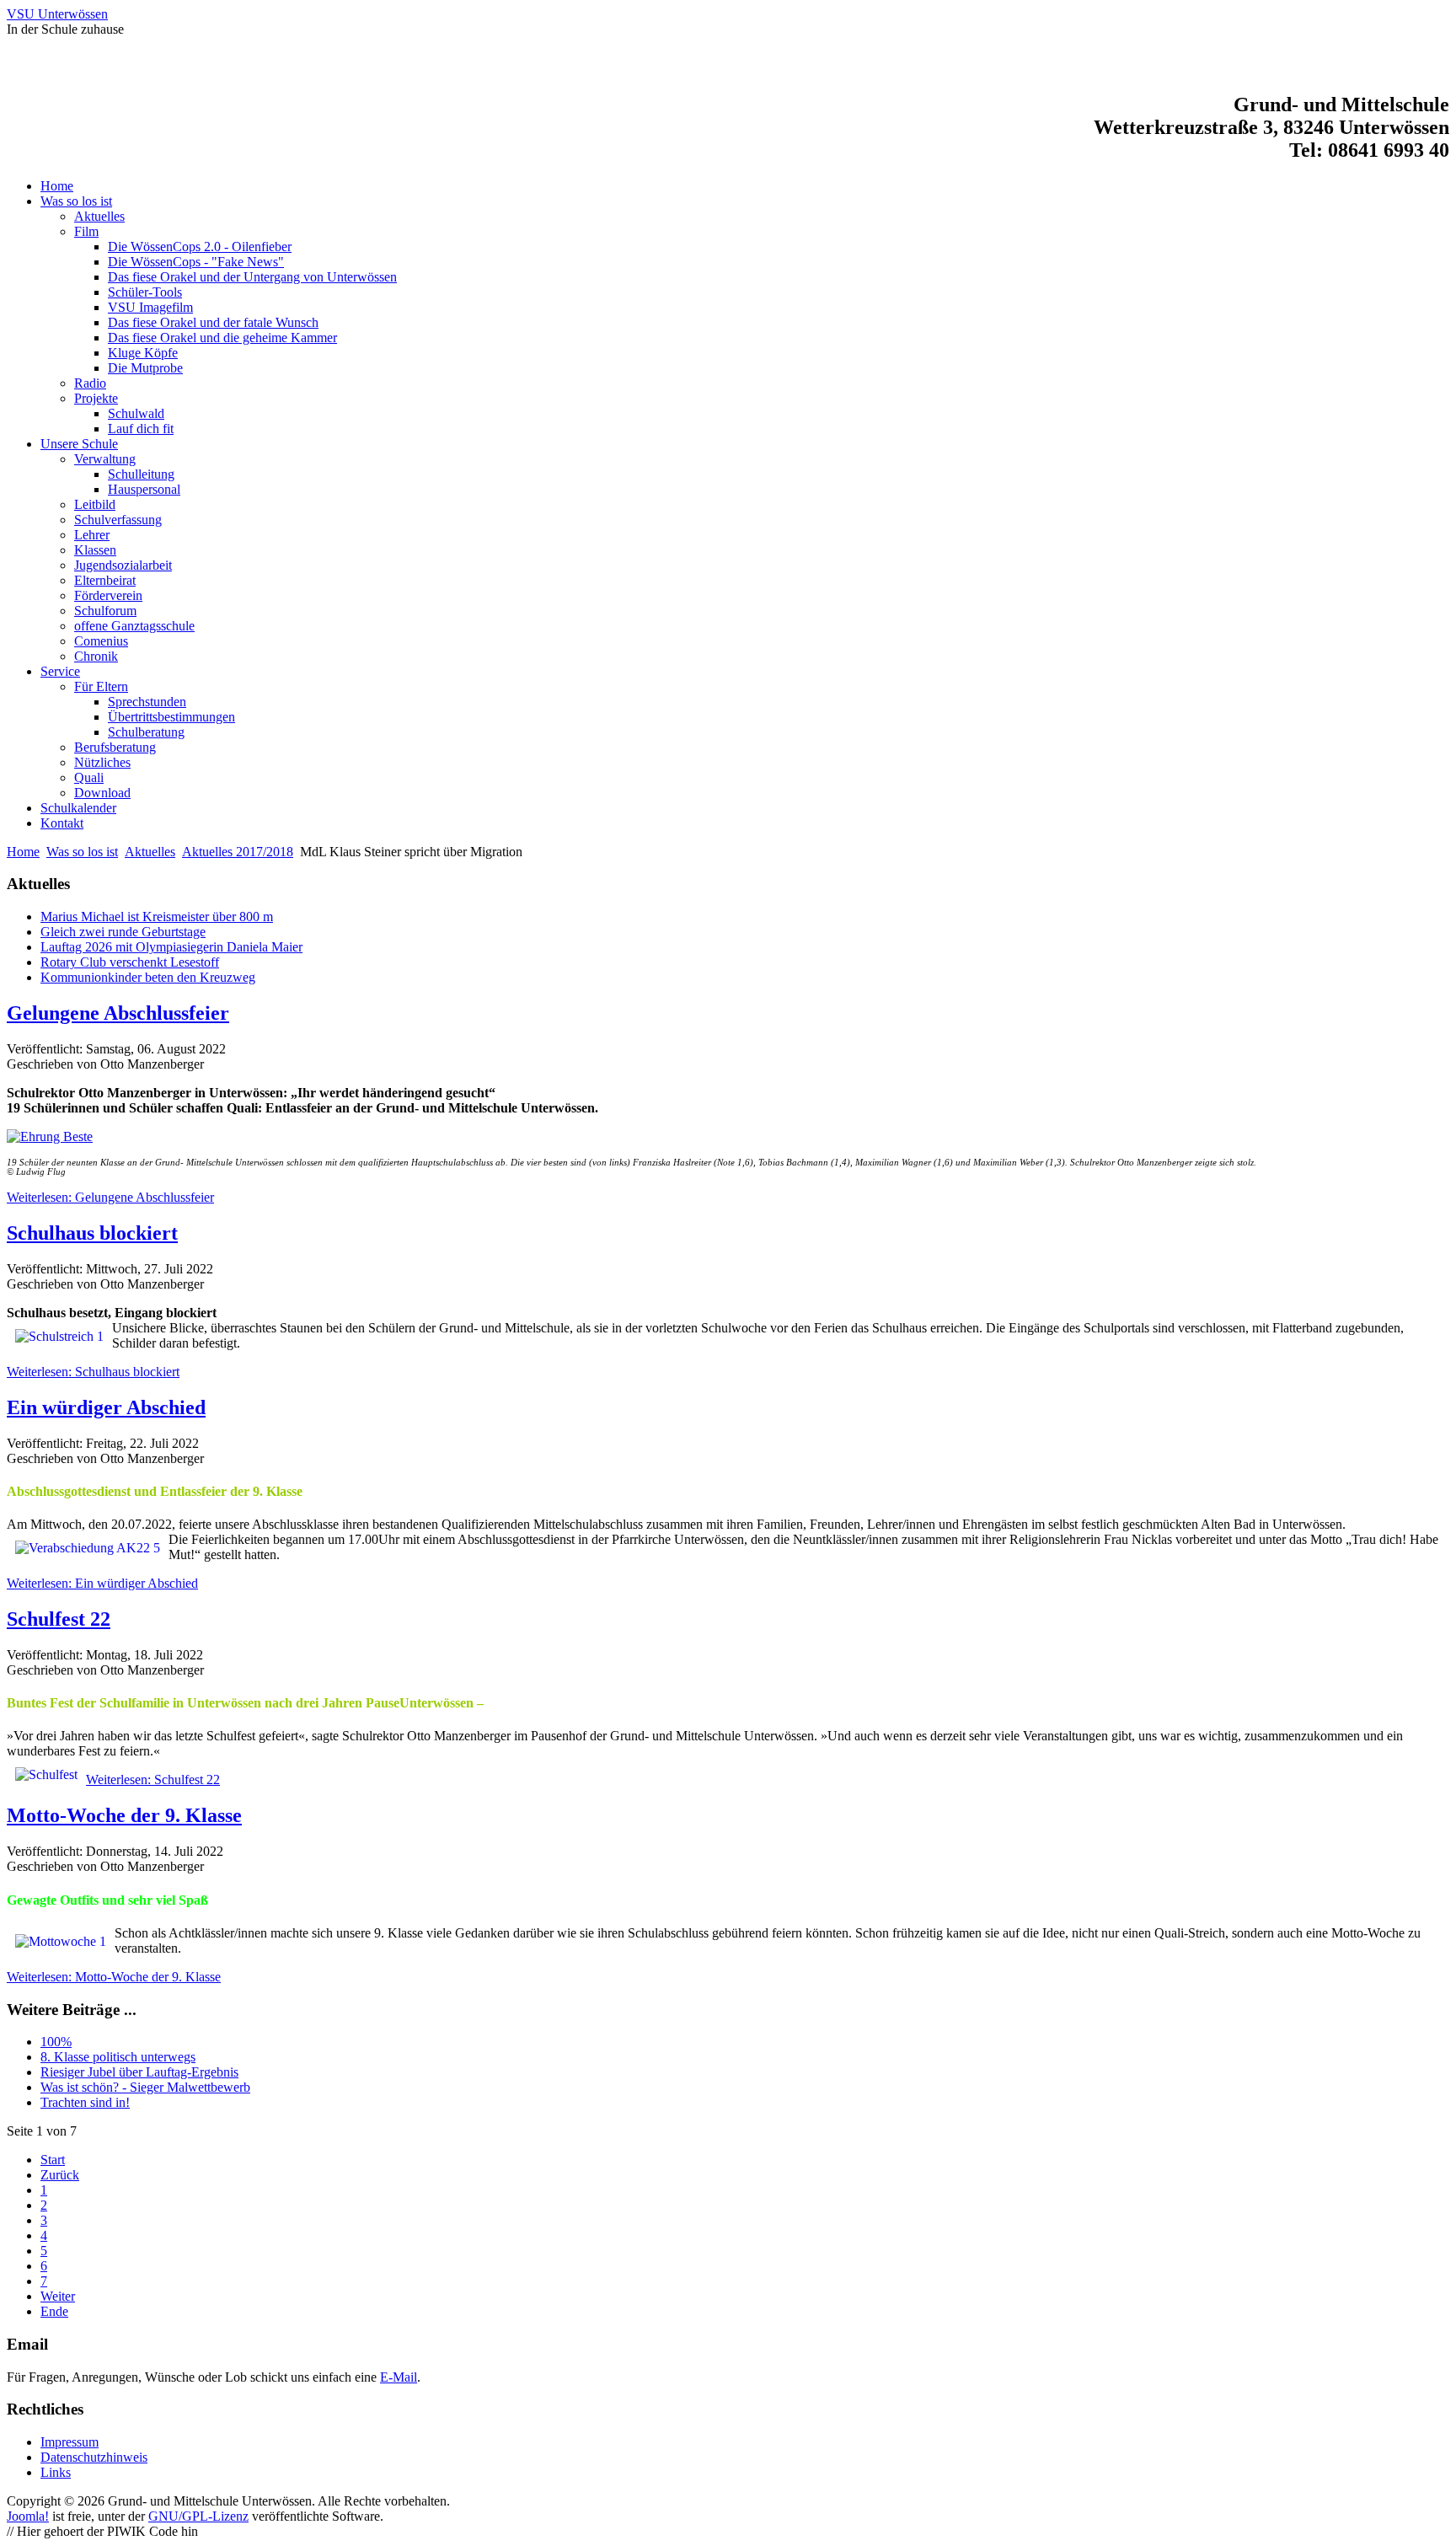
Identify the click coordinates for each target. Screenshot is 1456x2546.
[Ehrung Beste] (728, 1137)
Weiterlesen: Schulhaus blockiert (93, 1372)
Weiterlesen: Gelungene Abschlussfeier (110, 1197)
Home (23, 852)
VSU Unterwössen (57, 14)
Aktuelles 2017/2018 (238, 852)
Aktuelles (150, 852)
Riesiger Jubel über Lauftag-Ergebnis (139, 2072)
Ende (54, 2311)
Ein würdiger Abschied (106, 1407)
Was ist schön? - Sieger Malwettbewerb (145, 2087)
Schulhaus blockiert (92, 1233)
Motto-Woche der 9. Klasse (124, 1815)
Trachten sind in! (85, 2102)
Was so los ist (82, 852)
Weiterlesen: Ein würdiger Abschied (102, 1583)
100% (56, 2042)
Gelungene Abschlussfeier (118, 1013)
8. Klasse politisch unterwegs (118, 2057)
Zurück (60, 2175)
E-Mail (399, 2377)
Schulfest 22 (59, 1619)
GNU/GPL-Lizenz (198, 2516)
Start (53, 2160)
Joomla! (28, 2516)
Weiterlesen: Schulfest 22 (153, 1780)
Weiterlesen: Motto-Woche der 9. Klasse (114, 1977)
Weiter (58, 2296)
